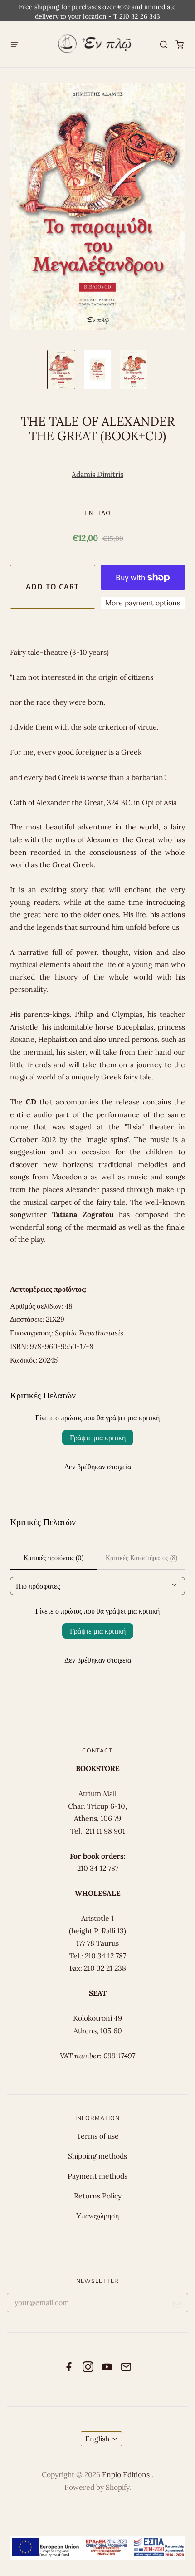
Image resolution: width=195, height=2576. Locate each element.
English (97, 2439)
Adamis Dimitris (97, 474)
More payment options (143, 603)
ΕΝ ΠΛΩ (97, 513)
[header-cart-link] (180, 44)
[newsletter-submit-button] (178, 2306)
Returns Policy (98, 2196)
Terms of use (98, 2136)
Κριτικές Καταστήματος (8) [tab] (141, 1558)
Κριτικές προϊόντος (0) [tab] (54, 1558)
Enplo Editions (127, 2474)
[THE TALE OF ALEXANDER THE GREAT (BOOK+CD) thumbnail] (61, 370)
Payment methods (97, 2176)
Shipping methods (97, 2156)
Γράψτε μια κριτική (98, 1438)
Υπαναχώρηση (97, 2216)
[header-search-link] (164, 44)
